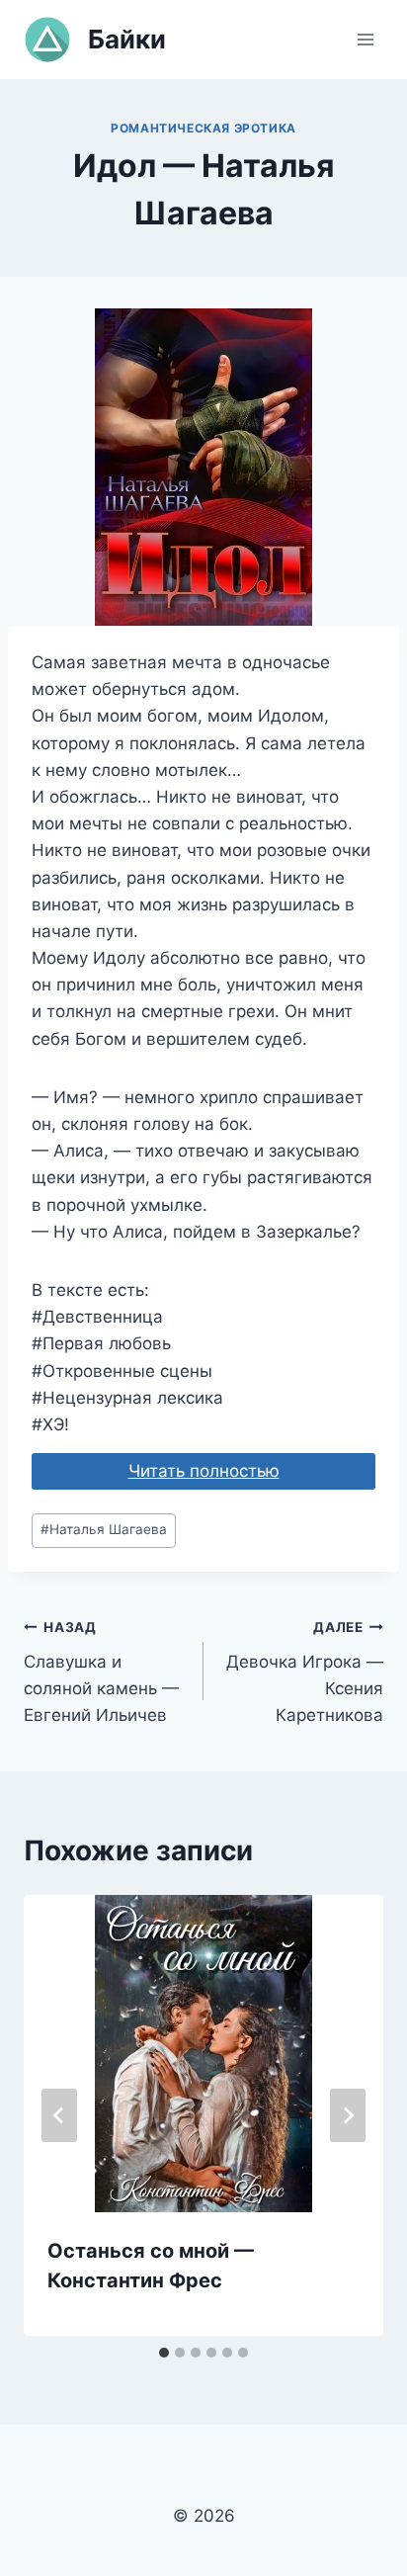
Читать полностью (204, 1471)
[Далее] (348, 2115)
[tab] (164, 2353)
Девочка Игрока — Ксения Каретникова (305, 1672)
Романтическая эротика (203, 128)
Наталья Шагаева (104, 1529)
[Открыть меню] (365, 39)
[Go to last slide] (59, 2115)
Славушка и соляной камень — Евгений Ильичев (101, 1672)
